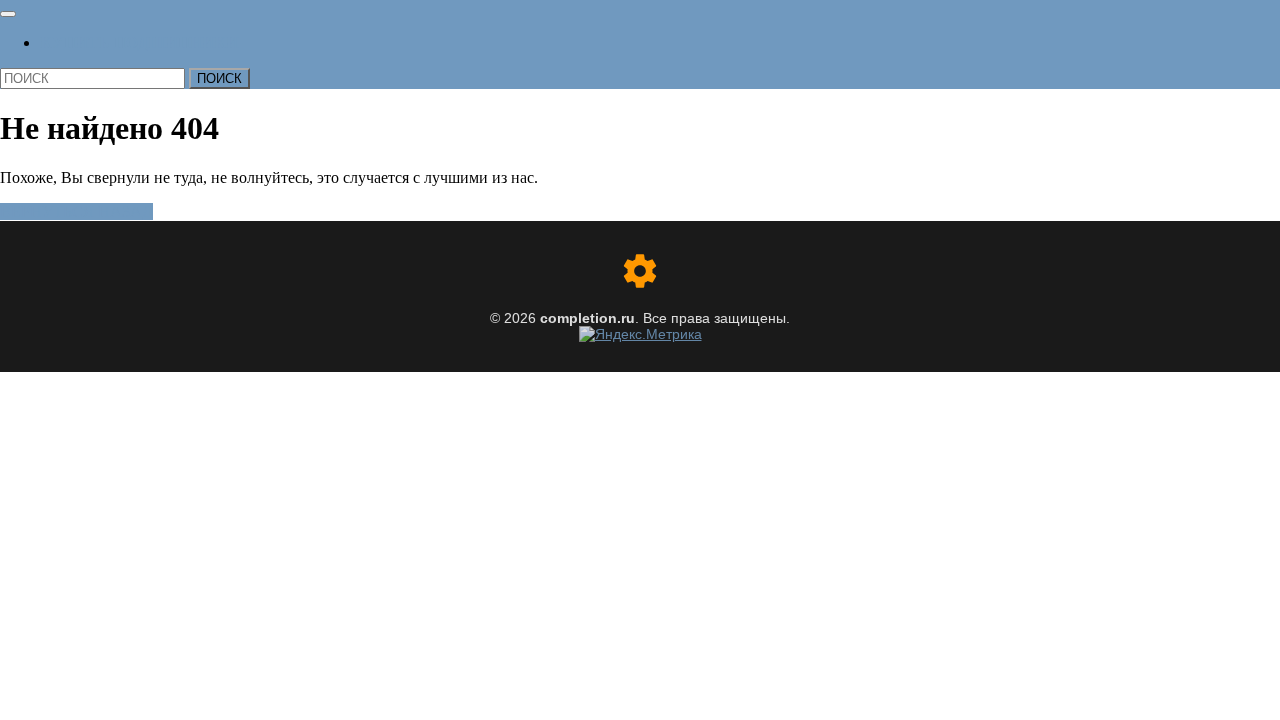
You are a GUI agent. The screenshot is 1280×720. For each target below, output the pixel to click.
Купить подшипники (139, 42)
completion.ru (587, 318)
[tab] (8, 14)
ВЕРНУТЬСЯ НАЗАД (76, 211)
